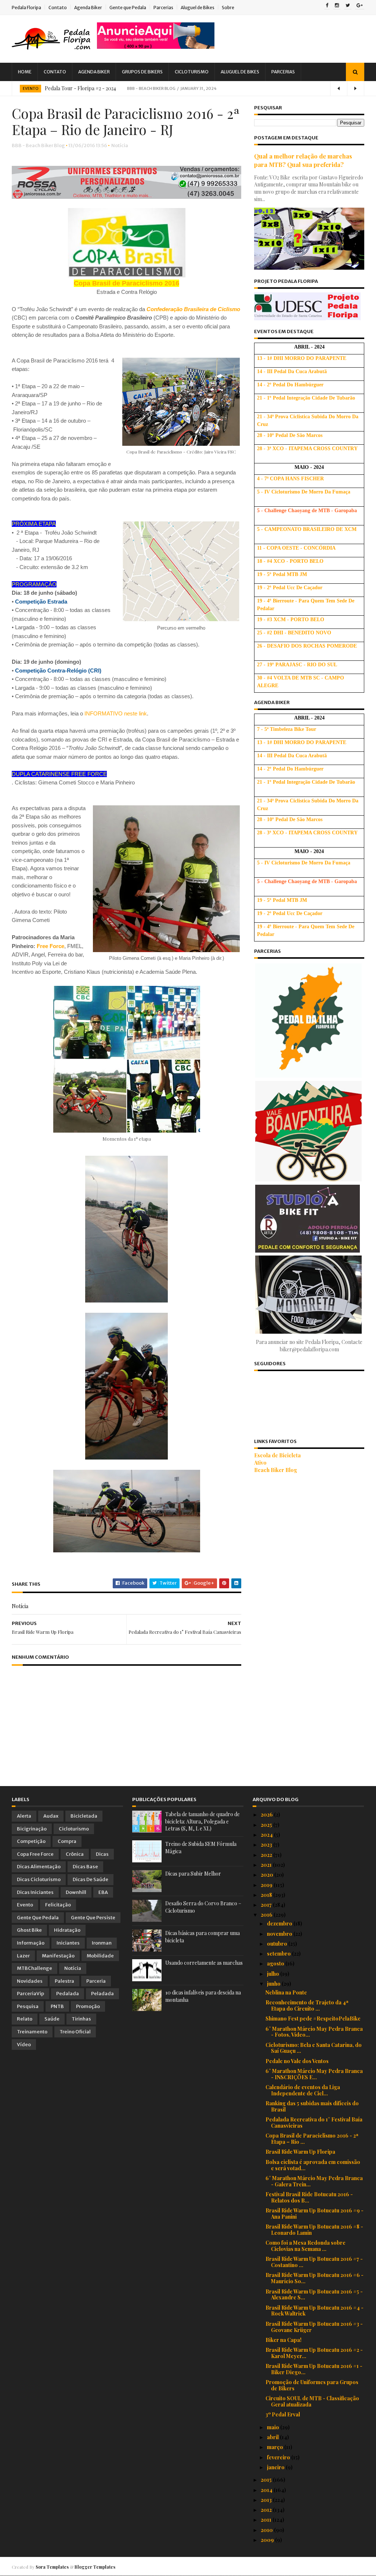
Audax (51, 1816)
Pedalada (68, 1994)
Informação (31, 1943)
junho (274, 1984)
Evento (30, 89)
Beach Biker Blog (276, 1470)
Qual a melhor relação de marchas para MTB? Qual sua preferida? (303, 160)
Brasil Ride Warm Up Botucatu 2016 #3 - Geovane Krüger (314, 2327)
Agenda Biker (88, 8)
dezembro (280, 1923)
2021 (267, 1865)
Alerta (24, 1816)
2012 (267, 2510)
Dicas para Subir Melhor (193, 1874)
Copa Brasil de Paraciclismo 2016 (126, 283)
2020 (267, 1875)
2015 (267, 2480)
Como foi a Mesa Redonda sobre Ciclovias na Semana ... (305, 2246)
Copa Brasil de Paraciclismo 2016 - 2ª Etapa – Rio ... (312, 2139)
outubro (278, 1944)
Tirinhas (81, 2019)
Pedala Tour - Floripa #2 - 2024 (80, 88)
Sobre (228, 8)
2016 (267, 1915)
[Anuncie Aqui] (156, 47)
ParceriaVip (30, 1994)
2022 (267, 1855)
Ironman (102, 1943)
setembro (279, 1954)
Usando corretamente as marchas (204, 1963)
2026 (267, 1815)
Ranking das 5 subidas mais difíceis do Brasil (312, 2106)
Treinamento (32, 2032)
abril (273, 2437)
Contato (58, 8)
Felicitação (58, 1905)
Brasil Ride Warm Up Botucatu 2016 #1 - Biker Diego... (314, 2369)
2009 (268, 2540)
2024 (267, 1835)
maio (274, 2427)
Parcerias (163, 8)
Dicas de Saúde (91, 1879)
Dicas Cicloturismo (39, 1879)
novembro (280, 1934)
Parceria (96, 1981)
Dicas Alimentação (39, 1867)
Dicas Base (85, 1867)
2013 (267, 2500)
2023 (267, 1845)
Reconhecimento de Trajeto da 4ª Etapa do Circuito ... (307, 2005)
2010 (267, 2530)
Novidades (30, 1981)
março (276, 2447)
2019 (267, 1885)
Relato (25, 2019)
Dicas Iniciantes (35, 1892)
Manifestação (58, 1956)
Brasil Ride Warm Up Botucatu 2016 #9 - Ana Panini (314, 2214)
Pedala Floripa (26, 8)
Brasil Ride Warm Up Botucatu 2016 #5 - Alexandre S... (314, 2295)
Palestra (64, 1981)
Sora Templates (52, 2567)
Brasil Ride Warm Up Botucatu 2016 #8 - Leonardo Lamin (314, 2230)
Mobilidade (100, 1956)
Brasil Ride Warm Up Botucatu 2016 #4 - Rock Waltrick (314, 2311)
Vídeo (24, 2045)
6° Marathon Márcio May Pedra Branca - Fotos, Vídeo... (314, 2032)
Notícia (120, 145)
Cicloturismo (192, 72)
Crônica (75, 1854)
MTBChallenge (35, 1968)
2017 (267, 1905)
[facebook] (327, 6)
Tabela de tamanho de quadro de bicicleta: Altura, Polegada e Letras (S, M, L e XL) (203, 1821)
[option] (188, 88)
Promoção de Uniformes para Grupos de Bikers (312, 2385)
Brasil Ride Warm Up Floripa (300, 2152)
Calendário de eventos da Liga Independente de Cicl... (303, 2090)
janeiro (276, 2467)
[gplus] (360, 6)
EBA (103, 1892)
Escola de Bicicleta (277, 1455)
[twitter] (348, 6)
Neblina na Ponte (286, 1992)
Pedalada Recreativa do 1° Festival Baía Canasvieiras (314, 2123)
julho (274, 1974)
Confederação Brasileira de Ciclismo (193, 309)
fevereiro (279, 2457)
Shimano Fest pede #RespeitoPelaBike (313, 2018)
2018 (267, 1895)
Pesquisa (28, 2006)
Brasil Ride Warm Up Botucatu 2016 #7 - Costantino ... (314, 2262)
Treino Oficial (75, 2032)
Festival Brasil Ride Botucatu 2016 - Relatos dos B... (309, 2197)
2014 (267, 2490)
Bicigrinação (32, 1829)
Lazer (23, 1956)
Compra (67, 1841)
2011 (267, 2520)
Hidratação (67, 1930)
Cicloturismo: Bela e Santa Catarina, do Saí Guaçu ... (314, 2048)
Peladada (102, 1994)
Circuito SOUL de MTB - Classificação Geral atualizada (312, 2401)
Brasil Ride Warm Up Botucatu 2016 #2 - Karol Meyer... (314, 2353)
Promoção (88, 2006)
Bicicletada (84, 1816)
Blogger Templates (95, 2567)
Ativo (260, 1463)
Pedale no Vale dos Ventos (297, 2061)
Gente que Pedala (128, 8)
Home (25, 72)
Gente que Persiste (93, 1918)
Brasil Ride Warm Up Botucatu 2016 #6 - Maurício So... (314, 2278)
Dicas (102, 1854)
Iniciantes (68, 1943)
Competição (31, 1841)
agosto (276, 1963)
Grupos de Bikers (142, 72)
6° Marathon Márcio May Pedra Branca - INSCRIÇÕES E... (314, 2074)
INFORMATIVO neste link (116, 713)
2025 (267, 1825)
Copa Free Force (35, 1854)
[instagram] (337, 6)
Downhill (76, 1892)
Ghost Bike (29, 1930)
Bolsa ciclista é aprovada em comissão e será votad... (313, 2165)
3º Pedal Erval (283, 2414)
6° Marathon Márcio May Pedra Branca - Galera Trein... (314, 2181)
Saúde (52, 2019)
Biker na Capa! (283, 2340)
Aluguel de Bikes (198, 8)
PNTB (57, 2006)
